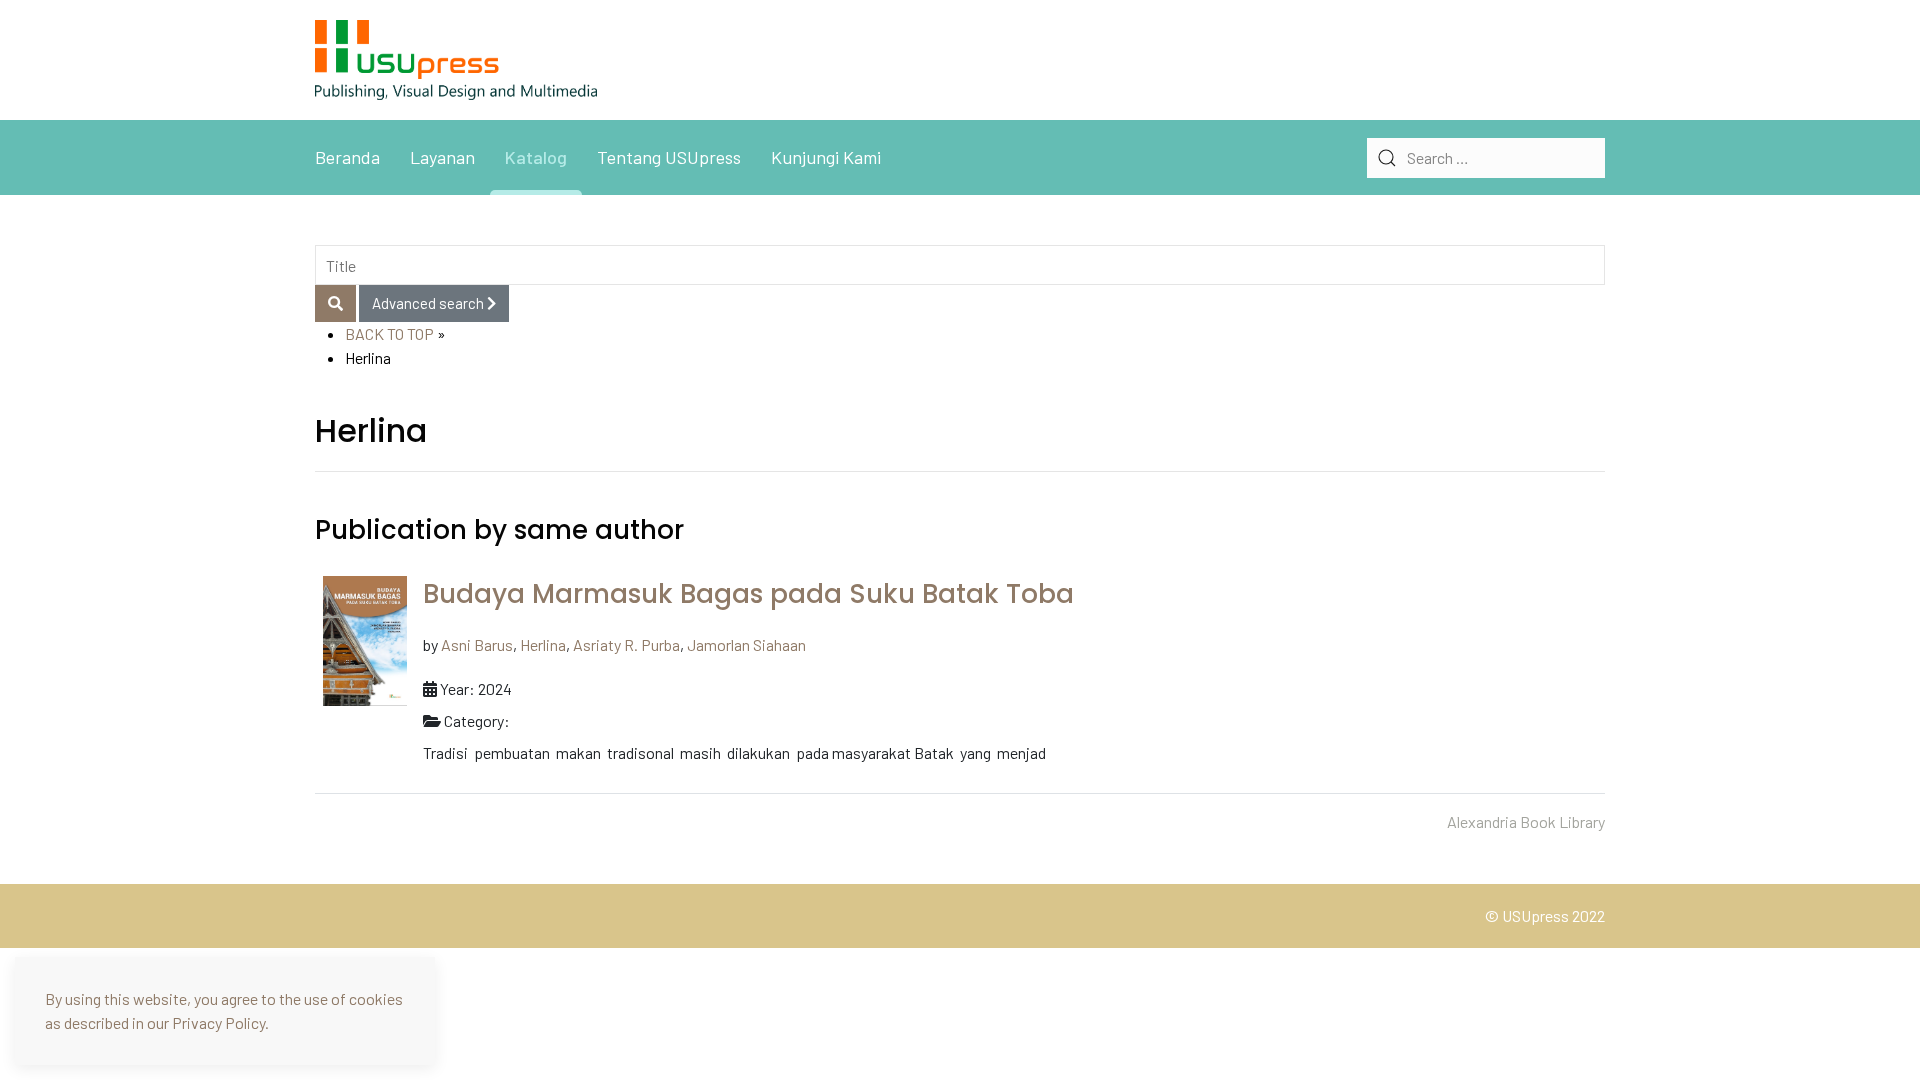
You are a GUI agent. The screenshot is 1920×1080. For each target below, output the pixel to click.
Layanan (442, 157)
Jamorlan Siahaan (746, 644)
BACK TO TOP (389, 333)
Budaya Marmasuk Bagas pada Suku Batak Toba (748, 594)
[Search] (335, 303)
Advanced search (429, 303)
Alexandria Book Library (1526, 821)
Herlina (543, 644)
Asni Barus (477, 644)
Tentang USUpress (669, 157)
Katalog (536, 157)
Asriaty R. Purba (626, 644)
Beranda (347, 157)
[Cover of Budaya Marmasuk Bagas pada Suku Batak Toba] (365, 638)
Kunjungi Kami (826, 157)
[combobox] (1486, 158)
